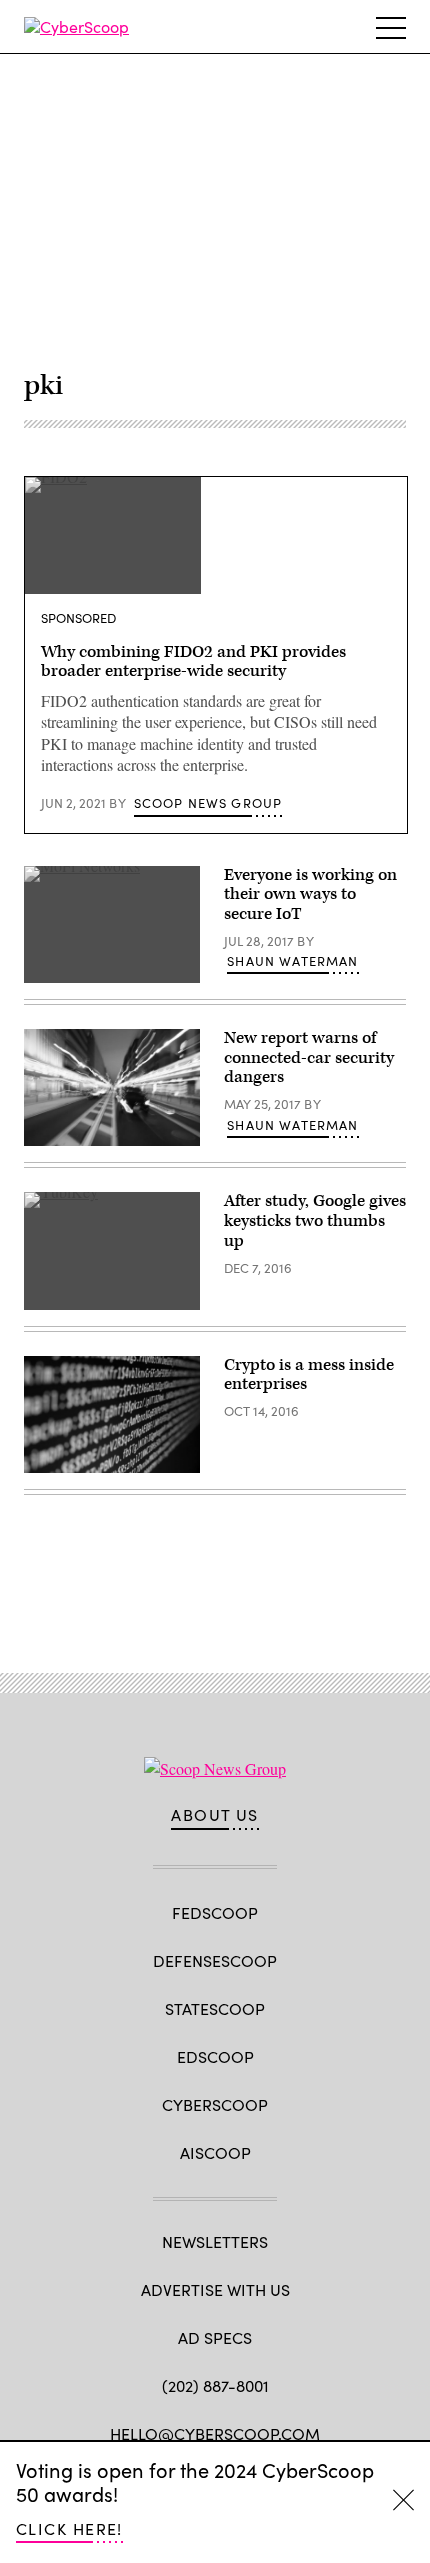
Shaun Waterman (292, 961)
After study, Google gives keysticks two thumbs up (315, 1221)
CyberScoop (215, 2104)
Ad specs (215, 2337)
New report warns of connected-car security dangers (309, 1058)
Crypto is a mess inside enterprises (309, 1375)
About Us (215, 1815)
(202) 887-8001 (215, 2385)
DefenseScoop (215, 1960)
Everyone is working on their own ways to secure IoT (310, 895)
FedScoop (215, 1912)
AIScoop (215, 2152)
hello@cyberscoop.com (215, 2433)
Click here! (69, 2528)
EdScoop (215, 2056)
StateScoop (215, 2008)
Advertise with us (215, 2289)
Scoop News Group (208, 803)
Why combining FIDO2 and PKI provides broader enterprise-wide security (193, 662)
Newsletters (215, 2241)
